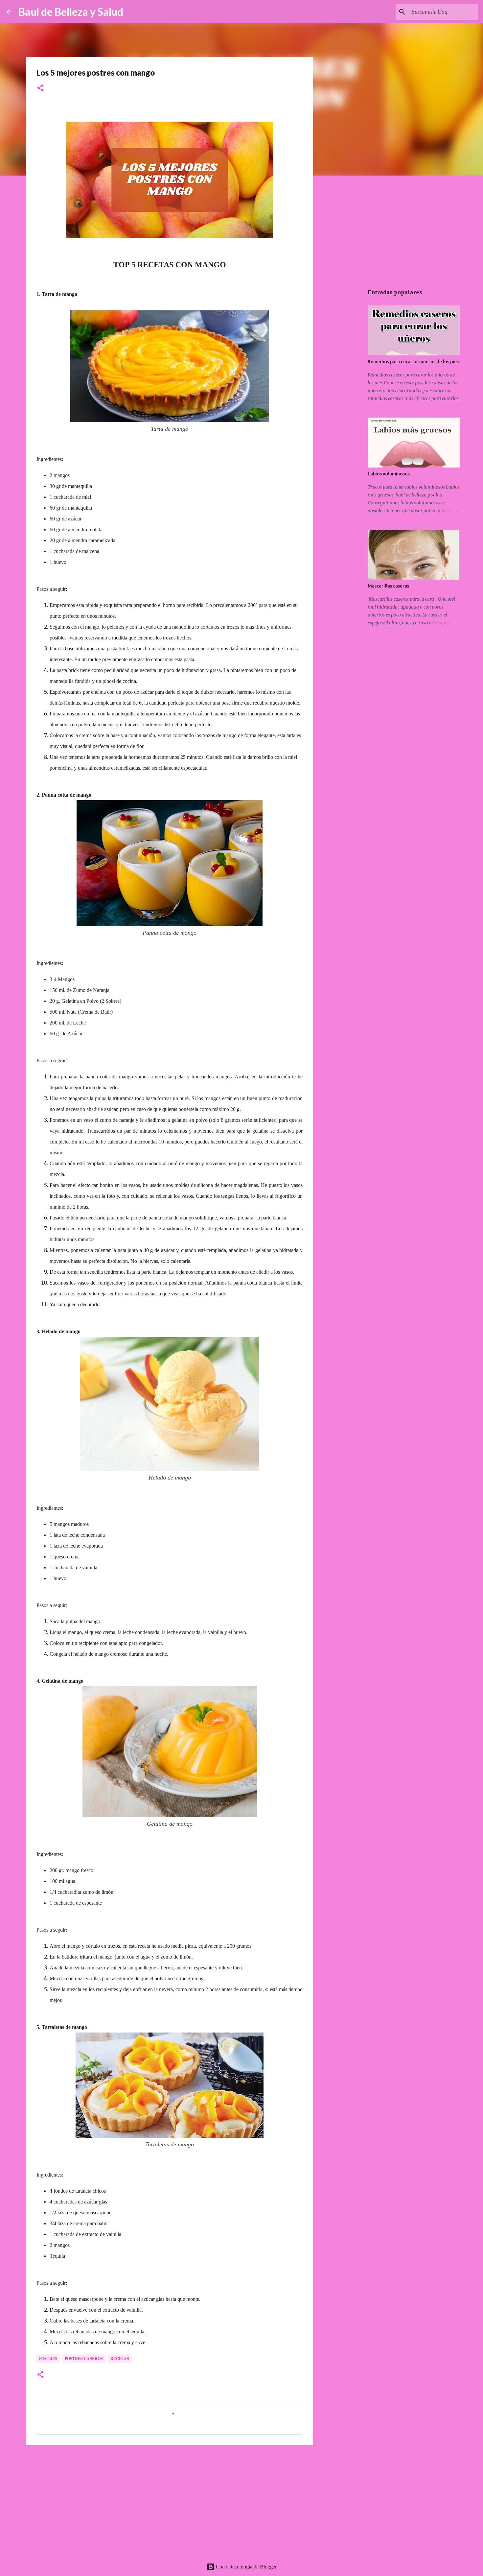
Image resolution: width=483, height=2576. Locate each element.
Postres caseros (84, 2359)
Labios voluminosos (389, 474)
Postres (48, 2359)
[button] (40, 88)
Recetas (120, 2359)
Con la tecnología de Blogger (246, 2567)
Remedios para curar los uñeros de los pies (413, 362)
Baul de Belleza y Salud (71, 12)
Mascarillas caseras (388, 586)
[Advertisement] (170, 2501)
